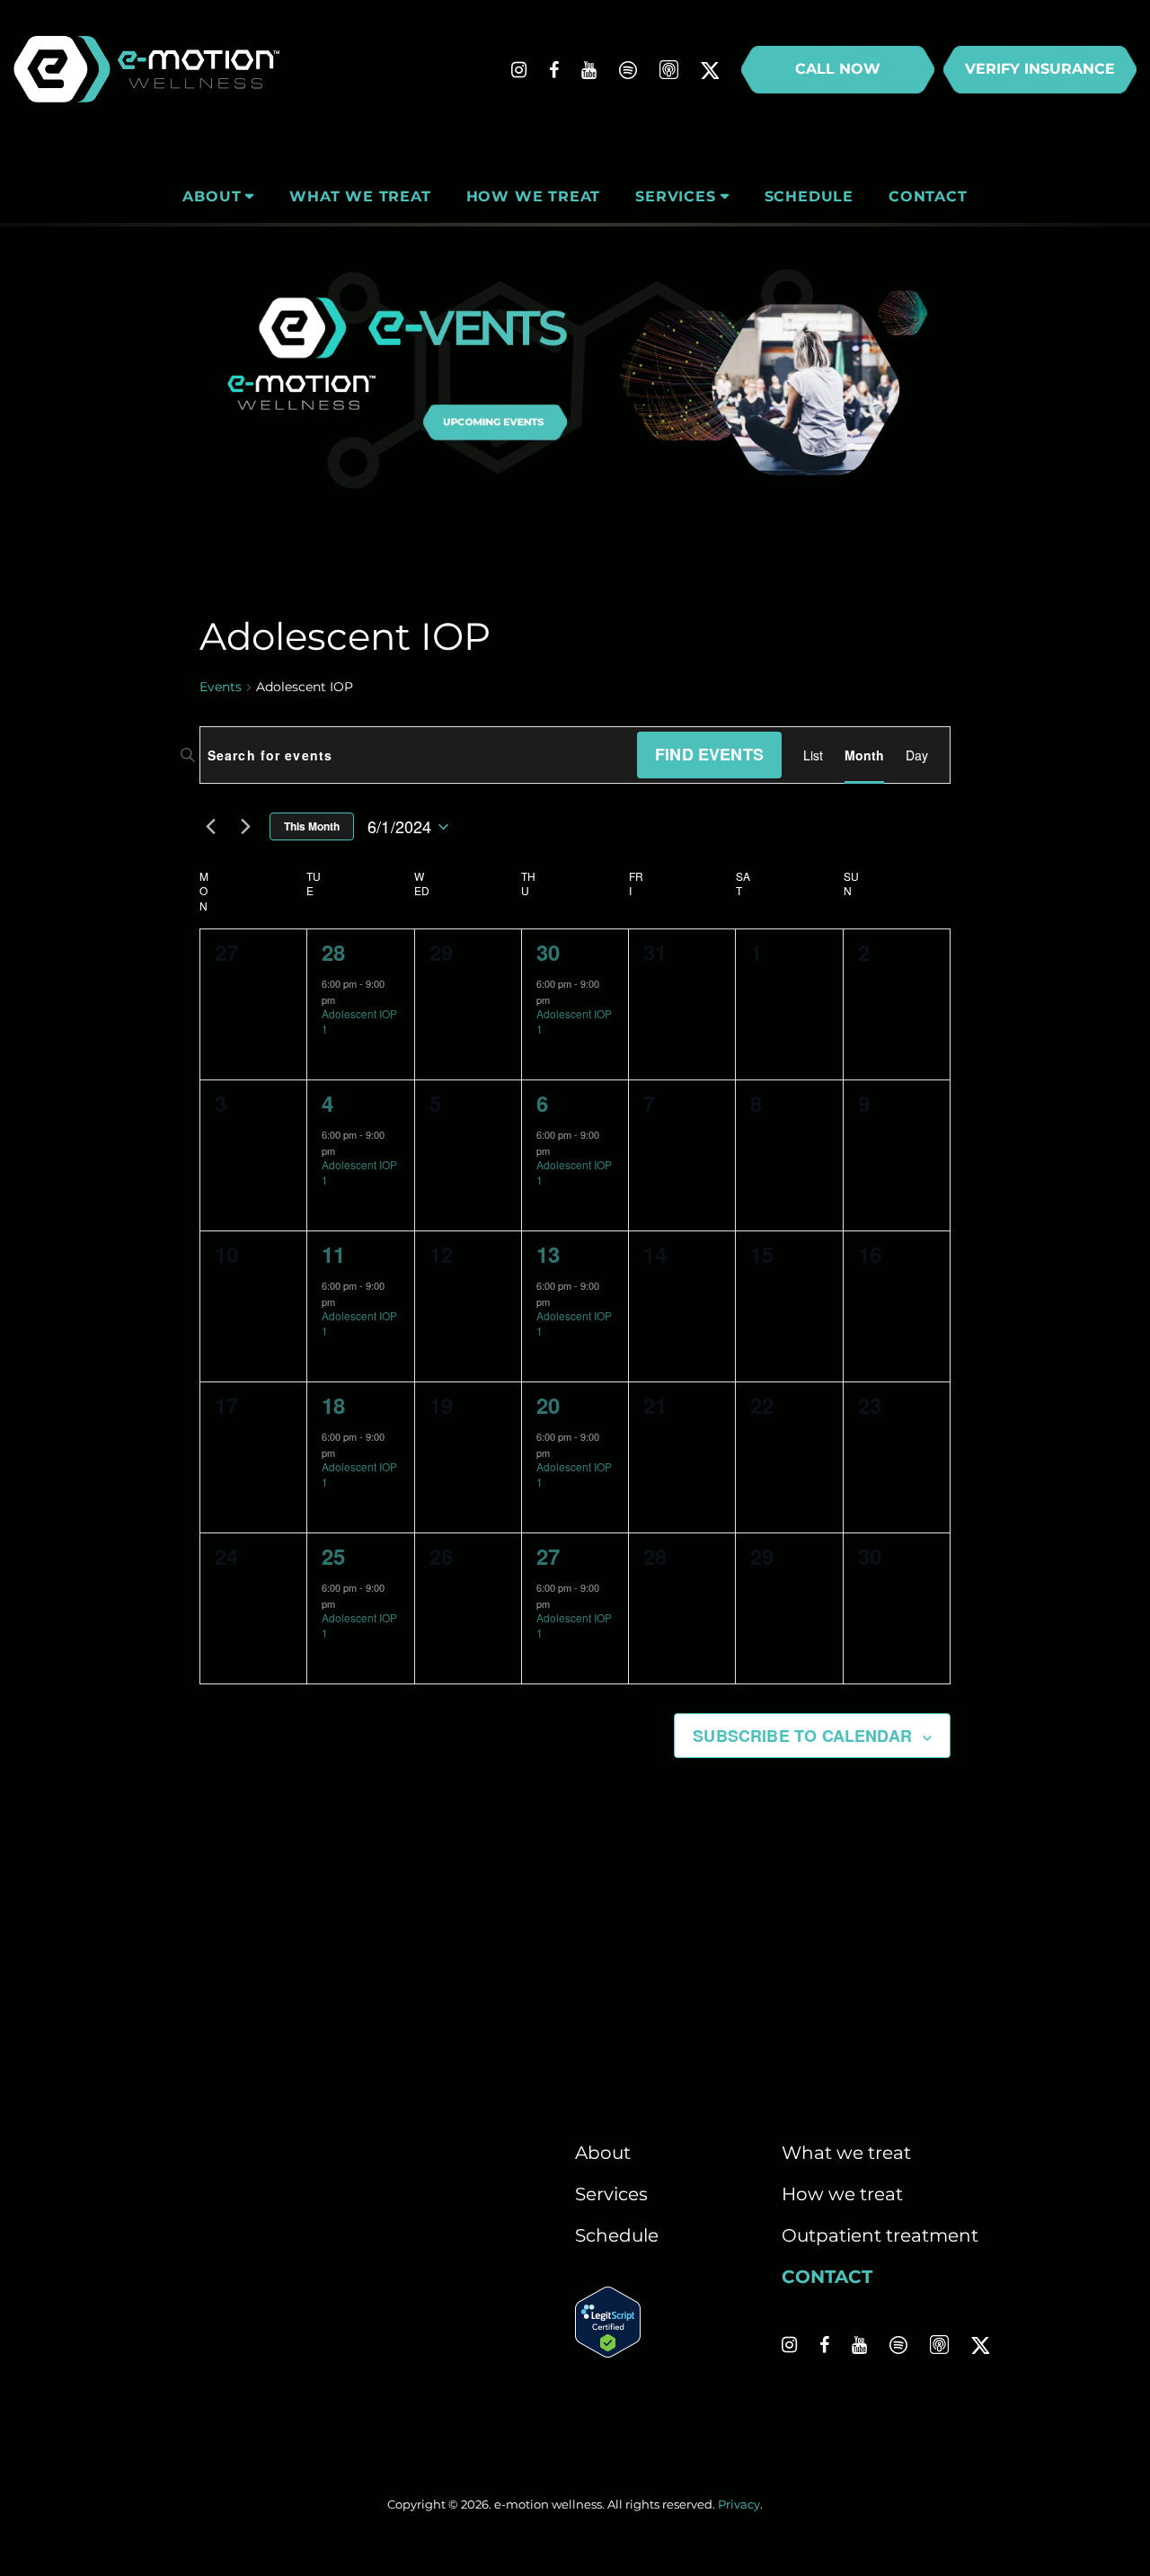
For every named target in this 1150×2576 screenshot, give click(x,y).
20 (548, 1405)
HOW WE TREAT (534, 196)
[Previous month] (210, 827)
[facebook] (554, 70)
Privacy (739, 2504)
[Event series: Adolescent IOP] (346, 999)
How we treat (842, 2194)
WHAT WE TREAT (360, 196)
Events (221, 687)
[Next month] (245, 827)
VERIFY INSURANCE (1040, 69)
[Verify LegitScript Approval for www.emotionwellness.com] (608, 2351)
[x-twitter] (710, 70)
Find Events (709, 754)
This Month (312, 826)
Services (611, 2194)
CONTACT (928, 196)
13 (548, 1254)
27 (548, 1556)
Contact (827, 2277)
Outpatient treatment (880, 2235)
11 (333, 1254)
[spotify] (628, 70)
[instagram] (519, 70)
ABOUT (212, 196)
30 (548, 952)
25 (333, 1556)
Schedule (617, 2235)
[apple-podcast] (669, 70)
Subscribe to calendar (802, 1736)
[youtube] (589, 70)
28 (333, 952)
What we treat (846, 2153)
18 (333, 1405)
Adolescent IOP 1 (359, 1021)
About (603, 2153)
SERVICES (675, 196)
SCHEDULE (809, 196)
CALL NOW (838, 69)
